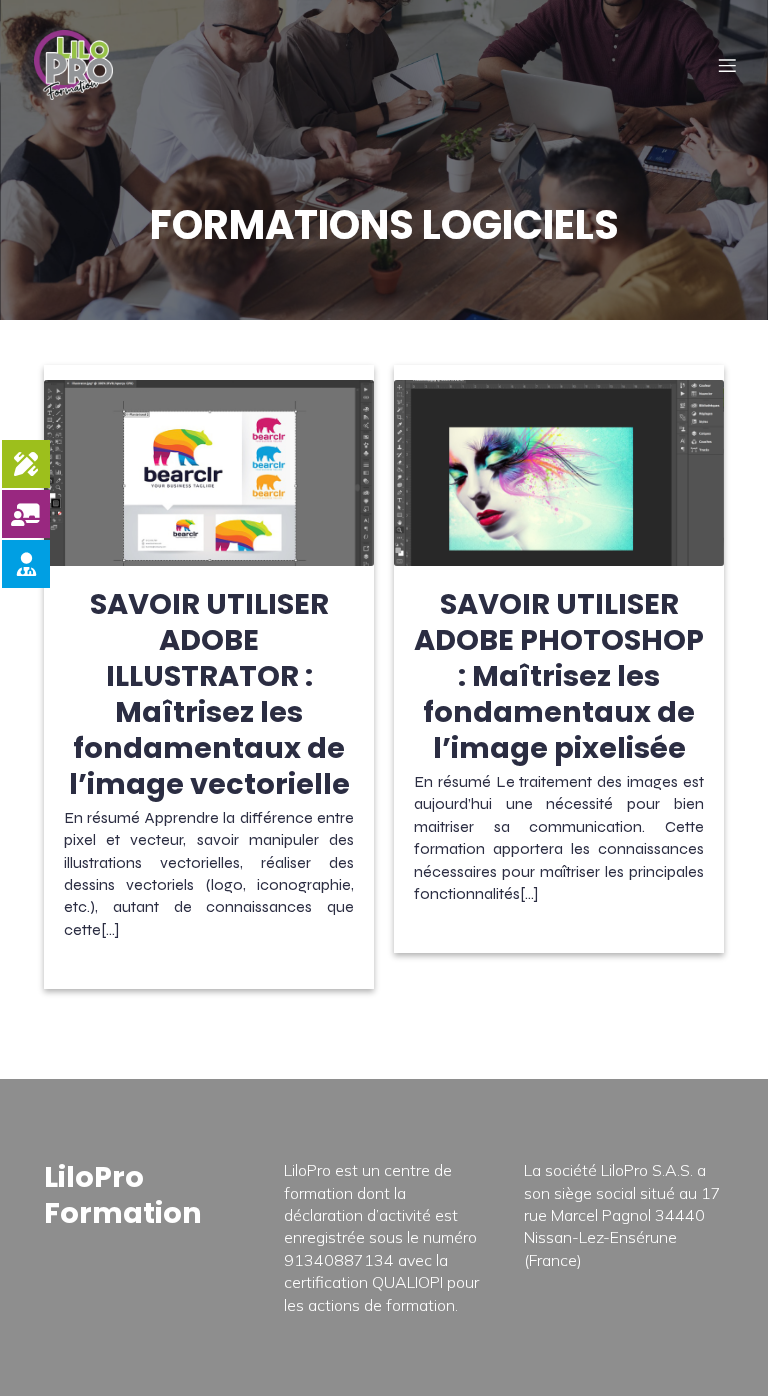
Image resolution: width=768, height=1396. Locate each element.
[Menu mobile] (727, 65)
